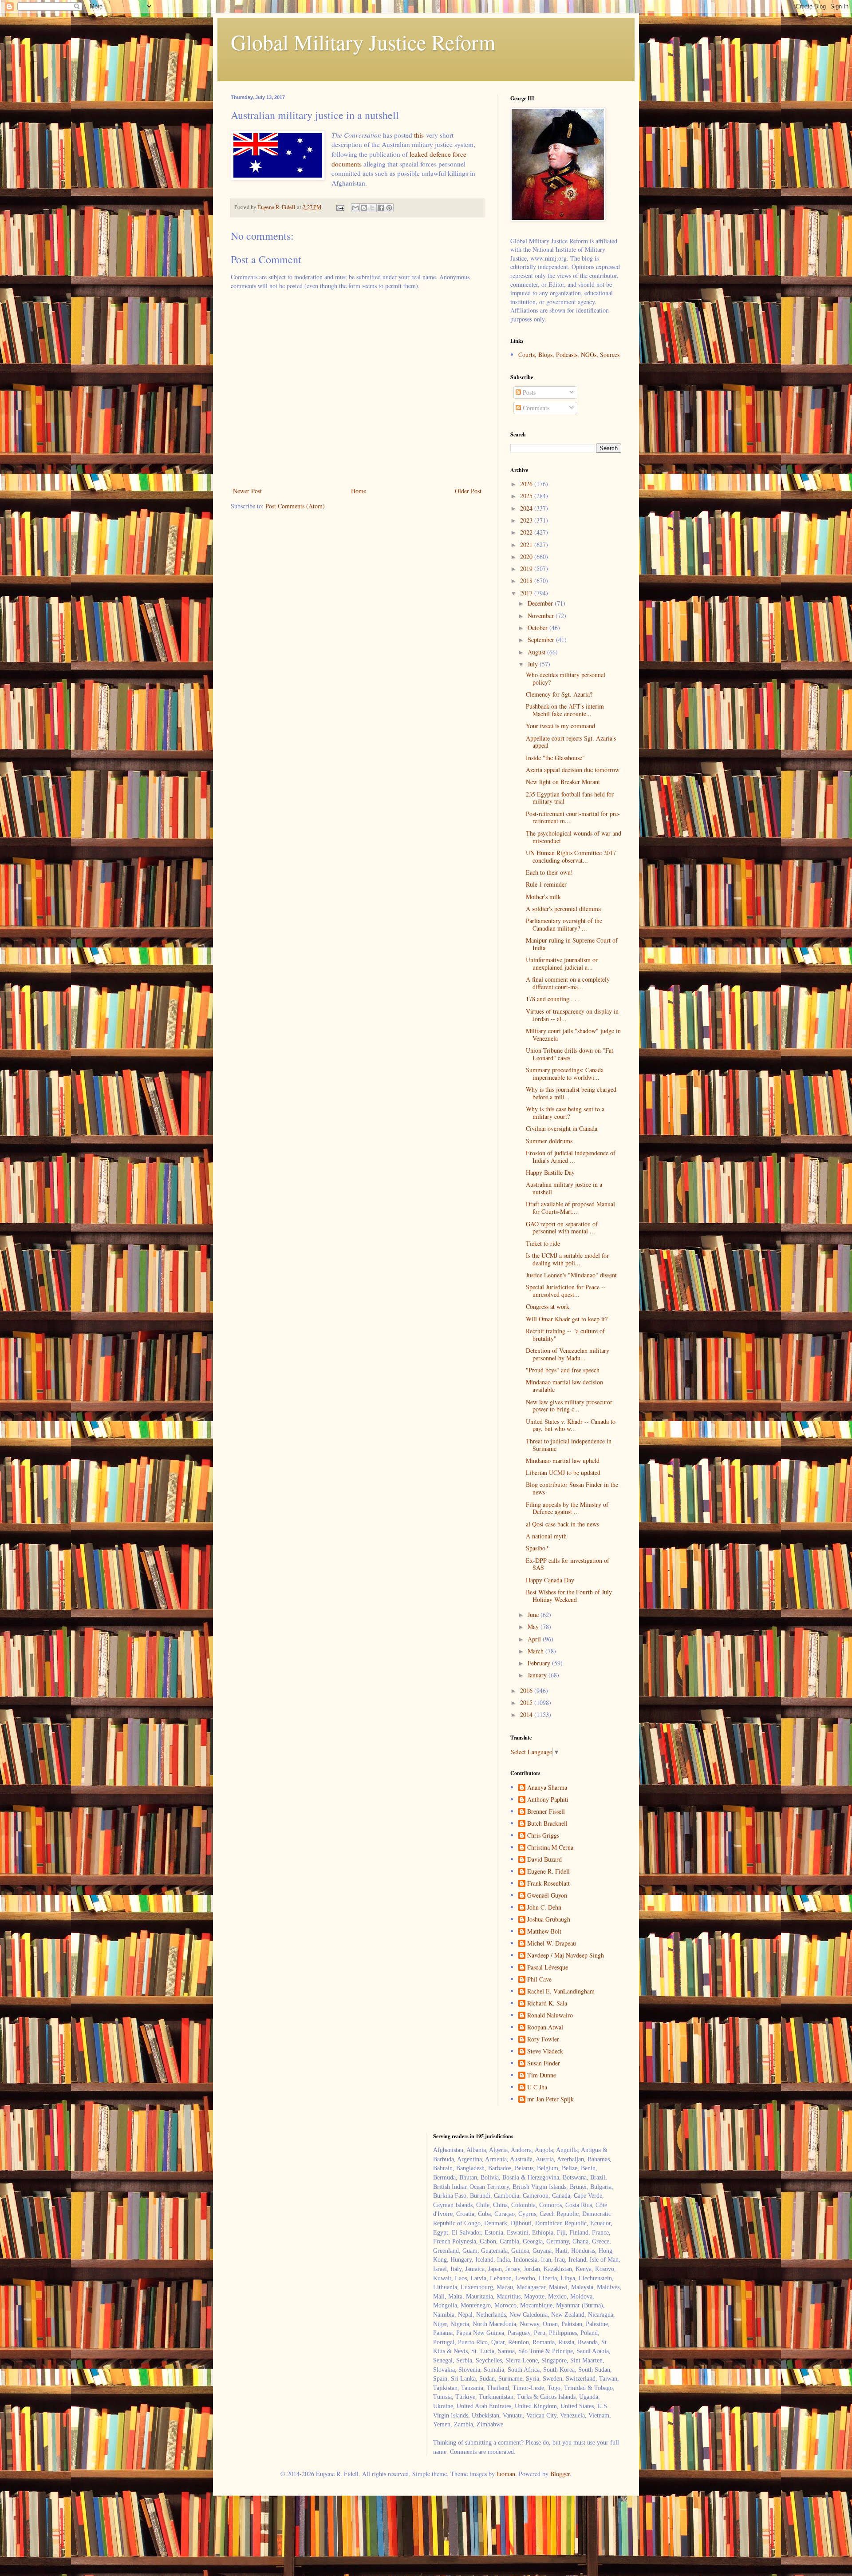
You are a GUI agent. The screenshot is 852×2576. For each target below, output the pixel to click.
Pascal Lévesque (548, 1968)
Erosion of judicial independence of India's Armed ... (571, 1157)
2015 (527, 1702)
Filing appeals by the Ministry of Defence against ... (567, 1508)
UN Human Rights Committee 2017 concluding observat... (571, 856)
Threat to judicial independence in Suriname (569, 1445)
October (538, 628)
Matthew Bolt (544, 1932)
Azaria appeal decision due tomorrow (573, 770)
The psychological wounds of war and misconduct (574, 837)
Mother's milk (543, 897)
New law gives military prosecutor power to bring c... (569, 1406)
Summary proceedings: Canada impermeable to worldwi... (565, 1074)
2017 (527, 593)
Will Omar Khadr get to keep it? (567, 1319)
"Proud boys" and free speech (563, 1370)
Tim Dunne (542, 2075)
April (535, 1639)
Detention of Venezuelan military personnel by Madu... (568, 1354)
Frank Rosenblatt (548, 1884)
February (540, 1663)
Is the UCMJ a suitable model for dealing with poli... (567, 1259)
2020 (527, 557)
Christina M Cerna (550, 1848)
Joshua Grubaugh (549, 1920)
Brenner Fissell (546, 1812)
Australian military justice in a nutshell (564, 1188)
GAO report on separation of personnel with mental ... (562, 1228)
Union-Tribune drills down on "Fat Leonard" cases (570, 1054)
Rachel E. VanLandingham (561, 1991)
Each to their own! (549, 872)
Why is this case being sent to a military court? (565, 1113)
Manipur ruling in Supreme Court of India (572, 944)
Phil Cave (539, 1980)
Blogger (560, 2474)
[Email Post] (340, 207)
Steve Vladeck (545, 2051)
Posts (528, 392)
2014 (527, 1714)
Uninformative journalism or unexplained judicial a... (562, 963)
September (542, 640)
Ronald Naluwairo (550, 2015)
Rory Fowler (543, 2039)
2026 (527, 484)
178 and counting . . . (553, 999)
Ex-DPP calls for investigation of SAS (568, 1564)
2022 (527, 532)
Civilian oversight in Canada (562, 1128)
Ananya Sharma (547, 1788)
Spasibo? (537, 1548)
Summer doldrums (549, 1141)
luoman (506, 2474)
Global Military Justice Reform (363, 42)
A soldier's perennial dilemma (563, 909)
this (419, 135)
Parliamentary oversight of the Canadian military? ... (564, 924)
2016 (527, 1690)
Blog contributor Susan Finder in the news (572, 1488)
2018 (527, 581)
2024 (527, 508)
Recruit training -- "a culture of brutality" (565, 1335)
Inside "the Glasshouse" (555, 758)
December (541, 603)
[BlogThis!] (364, 208)
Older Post (468, 491)
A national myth (546, 1536)
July (534, 664)
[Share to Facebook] (381, 208)
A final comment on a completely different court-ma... (568, 983)
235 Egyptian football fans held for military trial (570, 798)
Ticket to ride (543, 1243)
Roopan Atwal (545, 2027)
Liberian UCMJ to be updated (563, 1472)
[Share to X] (372, 208)
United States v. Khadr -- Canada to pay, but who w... (571, 1425)
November (542, 616)
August (537, 652)
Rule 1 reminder (546, 884)
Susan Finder (544, 2063)
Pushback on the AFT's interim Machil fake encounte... (565, 710)
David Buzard (544, 1860)
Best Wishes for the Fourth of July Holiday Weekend (569, 1596)
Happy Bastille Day (550, 1172)
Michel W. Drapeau (552, 1944)
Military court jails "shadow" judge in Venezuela (573, 1034)
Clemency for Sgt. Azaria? (559, 694)
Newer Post (247, 491)
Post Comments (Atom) (295, 506)
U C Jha (537, 2087)
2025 (527, 496)
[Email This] (355, 208)
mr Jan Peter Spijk (550, 2099)
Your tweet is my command (560, 726)
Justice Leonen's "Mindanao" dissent (571, 1275)
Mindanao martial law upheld (563, 1460)
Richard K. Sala (547, 2003)
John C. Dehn (544, 1908)
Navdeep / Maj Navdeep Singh (566, 1956)
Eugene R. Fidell (548, 1872)
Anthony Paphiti (548, 1800)
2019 (527, 569)
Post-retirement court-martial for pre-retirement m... (573, 817)
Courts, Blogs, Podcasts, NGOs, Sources (569, 355)
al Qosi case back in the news (562, 1524)
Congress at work (548, 1306)
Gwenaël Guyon (547, 1896)
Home (359, 491)
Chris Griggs (543, 1836)
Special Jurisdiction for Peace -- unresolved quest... (566, 1291)
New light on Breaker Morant (563, 782)
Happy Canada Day (550, 1580)
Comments (535, 408)
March (536, 1651)
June (534, 1615)
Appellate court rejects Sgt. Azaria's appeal (571, 742)
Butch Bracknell (547, 1824)
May (534, 1627)
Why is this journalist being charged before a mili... (571, 1093)
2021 (527, 545)
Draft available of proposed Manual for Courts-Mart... (570, 1208)
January (538, 1675)
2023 (527, 520)
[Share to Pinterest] (389, 208)
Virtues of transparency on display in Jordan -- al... (572, 1015)
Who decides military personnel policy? (566, 678)
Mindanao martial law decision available (564, 1386)
